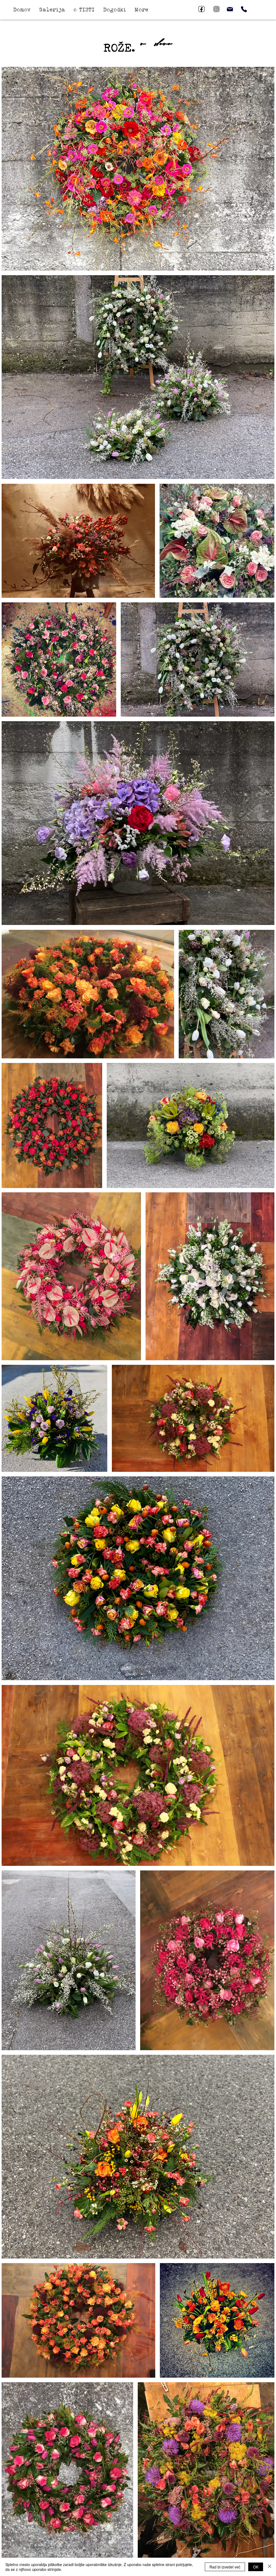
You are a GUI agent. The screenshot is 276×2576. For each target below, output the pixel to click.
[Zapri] (270, 2567)
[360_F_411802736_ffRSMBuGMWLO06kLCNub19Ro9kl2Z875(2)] (217, 9)
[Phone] (244, 9)
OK (256, 2567)
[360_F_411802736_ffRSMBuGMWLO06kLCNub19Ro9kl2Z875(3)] (201, 9)
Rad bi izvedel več (225, 2567)
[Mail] (230, 9)
